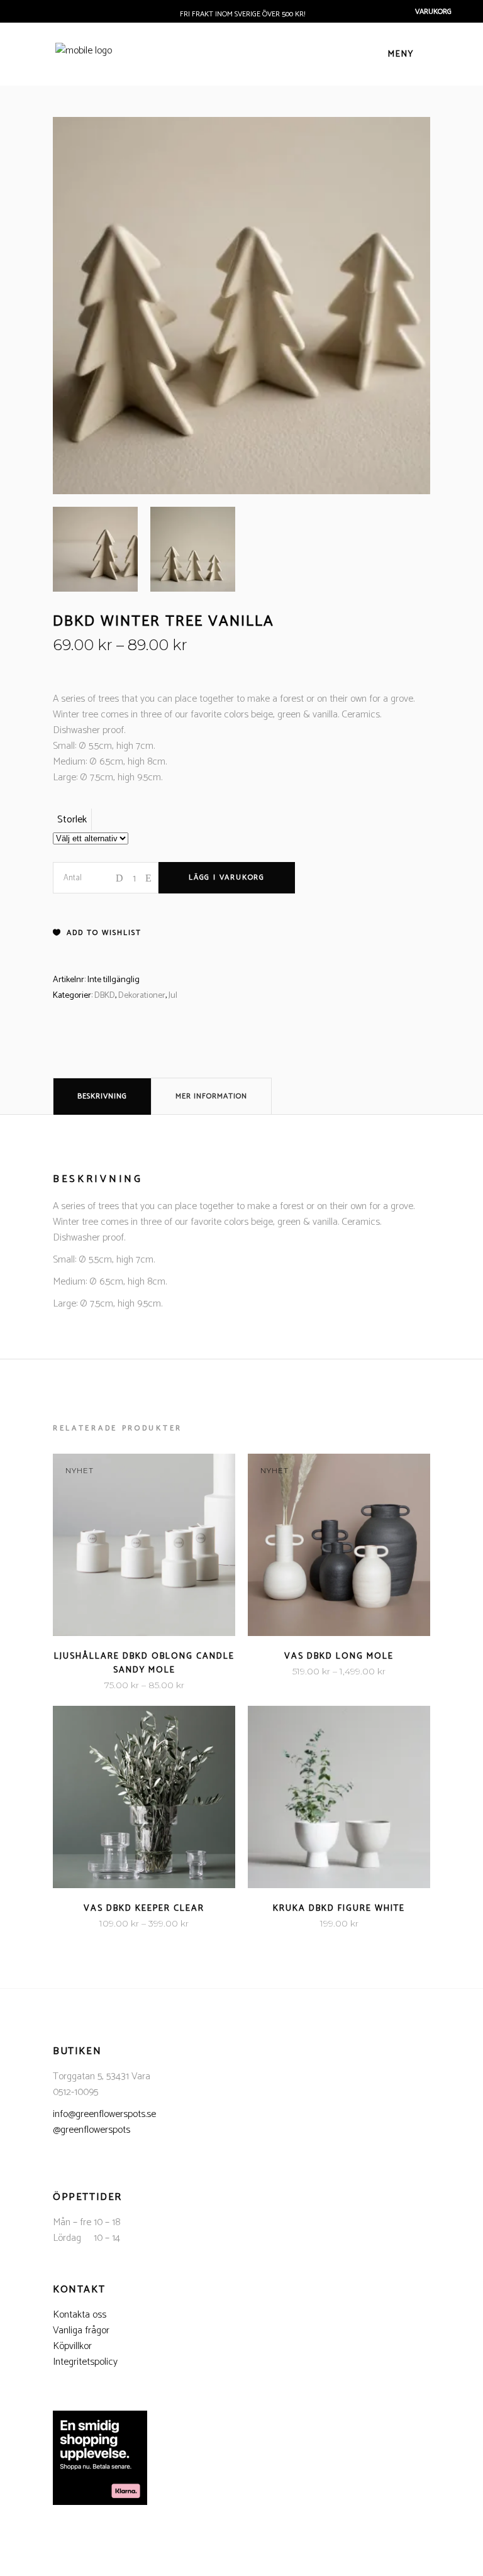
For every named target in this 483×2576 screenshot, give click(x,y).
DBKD (105, 996)
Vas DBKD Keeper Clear (144, 1909)
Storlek (72, 820)
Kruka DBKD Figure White (339, 1909)
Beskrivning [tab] (102, 1096)
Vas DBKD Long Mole (339, 1656)
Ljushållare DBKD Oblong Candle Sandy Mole (144, 1663)
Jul (173, 996)
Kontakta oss (80, 2315)
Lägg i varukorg (227, 877)
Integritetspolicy (85, 2362)
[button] (97, 933)
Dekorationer (142, 996)
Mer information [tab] (211, 1096)
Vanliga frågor (81, 2330)
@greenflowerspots (92, 2130)
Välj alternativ (106, 1685)
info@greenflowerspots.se (104, 2114)
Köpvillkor (72, 2346)
